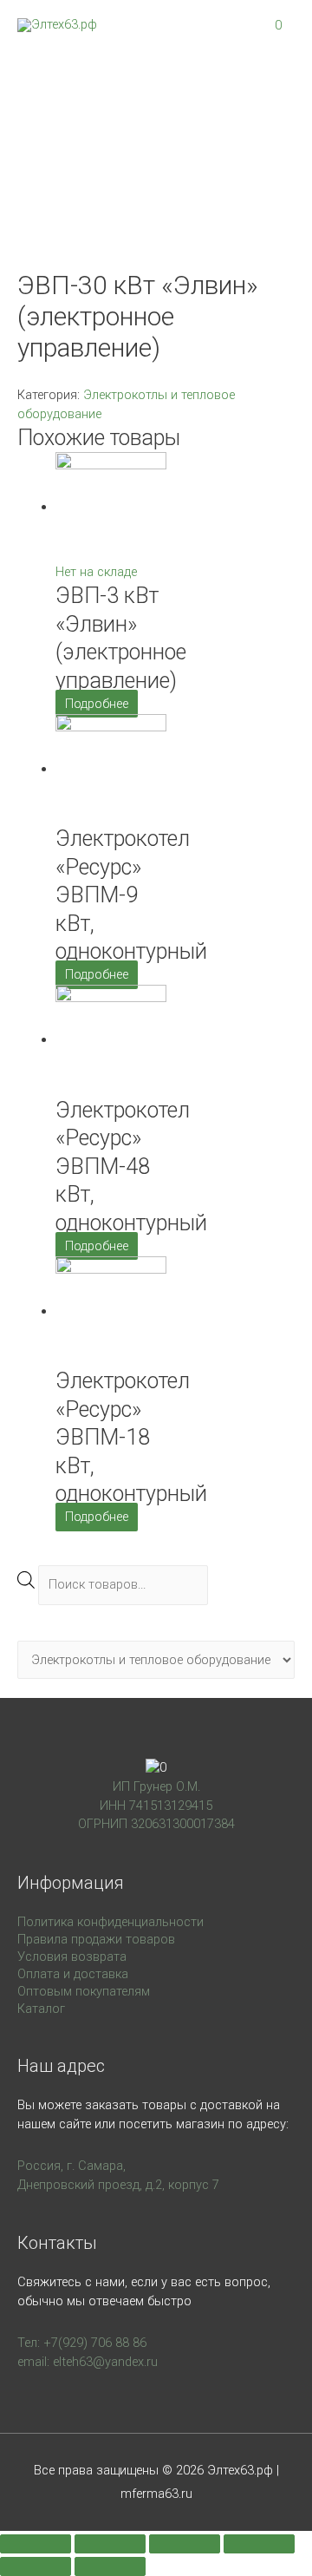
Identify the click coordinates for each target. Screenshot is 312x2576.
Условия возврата (72, 1957)
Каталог (41, 2009)
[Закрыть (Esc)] (36, 2544)
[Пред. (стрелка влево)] (36, 2566)
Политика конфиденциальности (110, 1922)
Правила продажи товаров (96, 1939)
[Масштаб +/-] (259, 2544)
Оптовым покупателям (84, 1991)
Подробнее (97, 704)
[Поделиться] (110, 2544)
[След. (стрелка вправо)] (110, 2566)
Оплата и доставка (73, 1974)
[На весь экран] (185, 2544)
